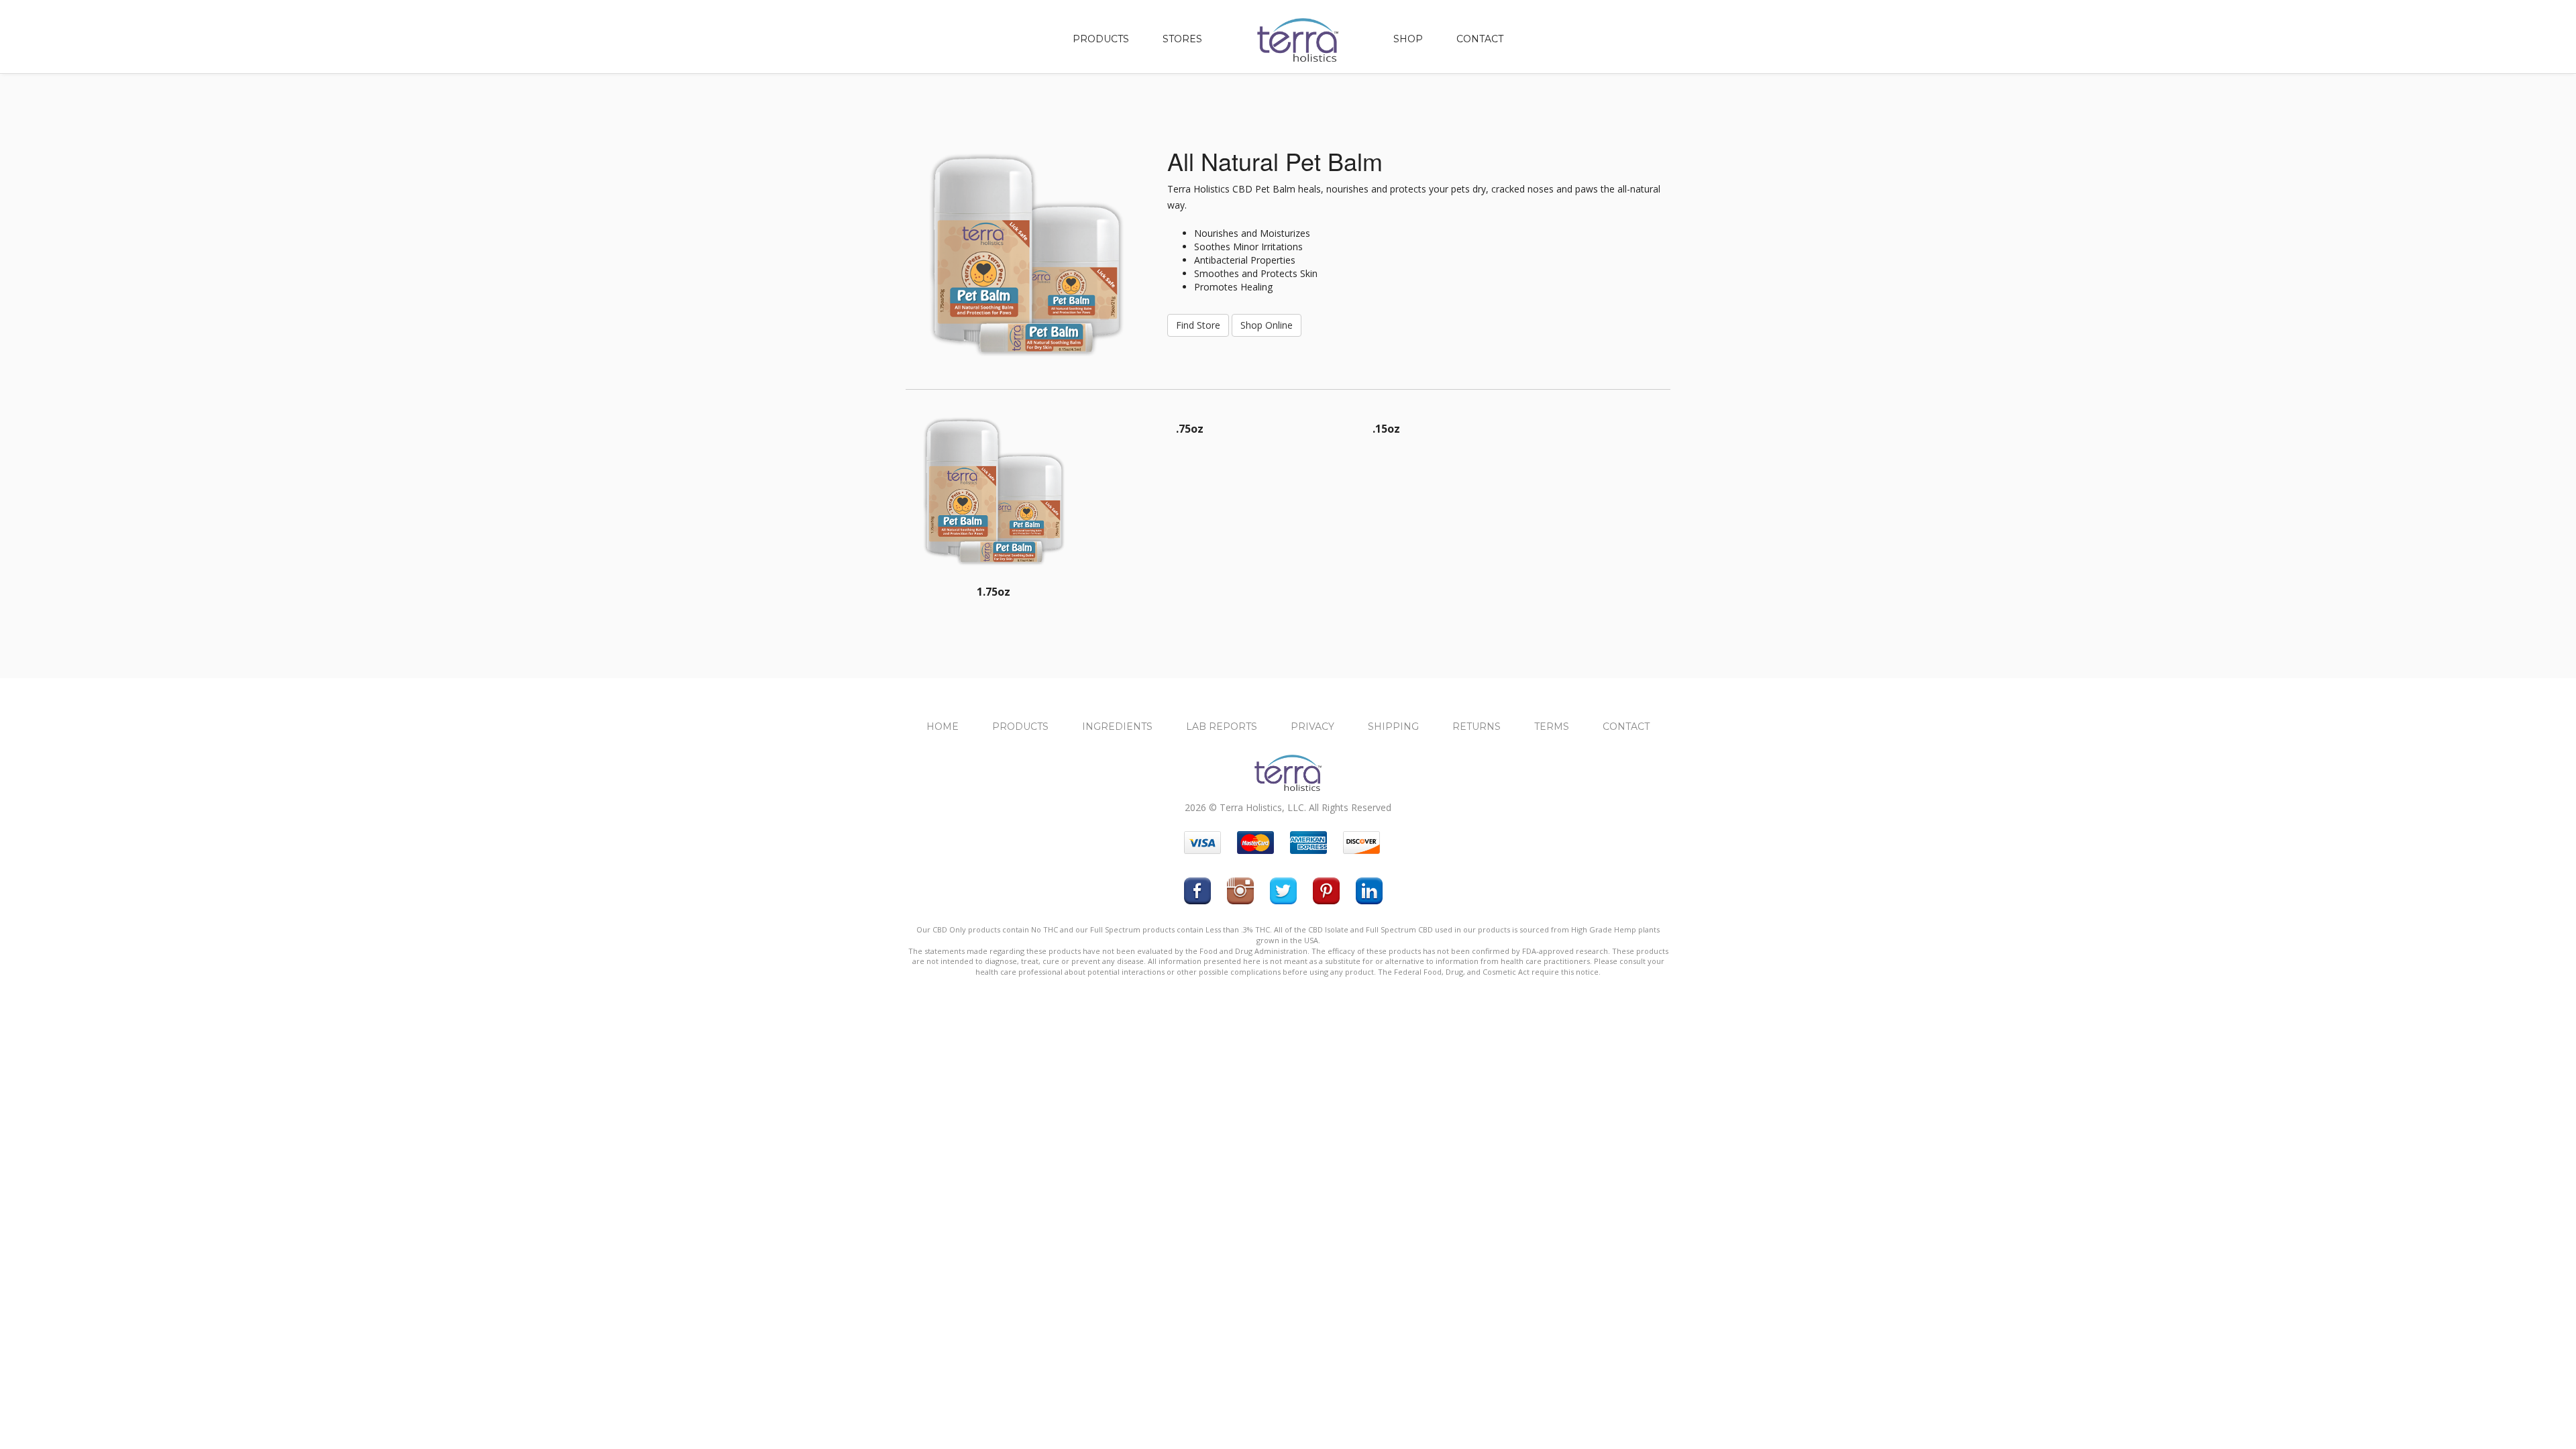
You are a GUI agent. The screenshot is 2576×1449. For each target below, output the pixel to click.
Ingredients (1117, 727)
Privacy (1312, 727)
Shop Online (1267, 325)
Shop (1408, 39)
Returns (1477, 727)
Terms (1552, 727)
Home (943, 727)
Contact (1480, 39)
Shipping (1393, 727)
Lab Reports (1222, 727)
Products (1101, 39)
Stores (1182, 39)
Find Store (1198, 325)
